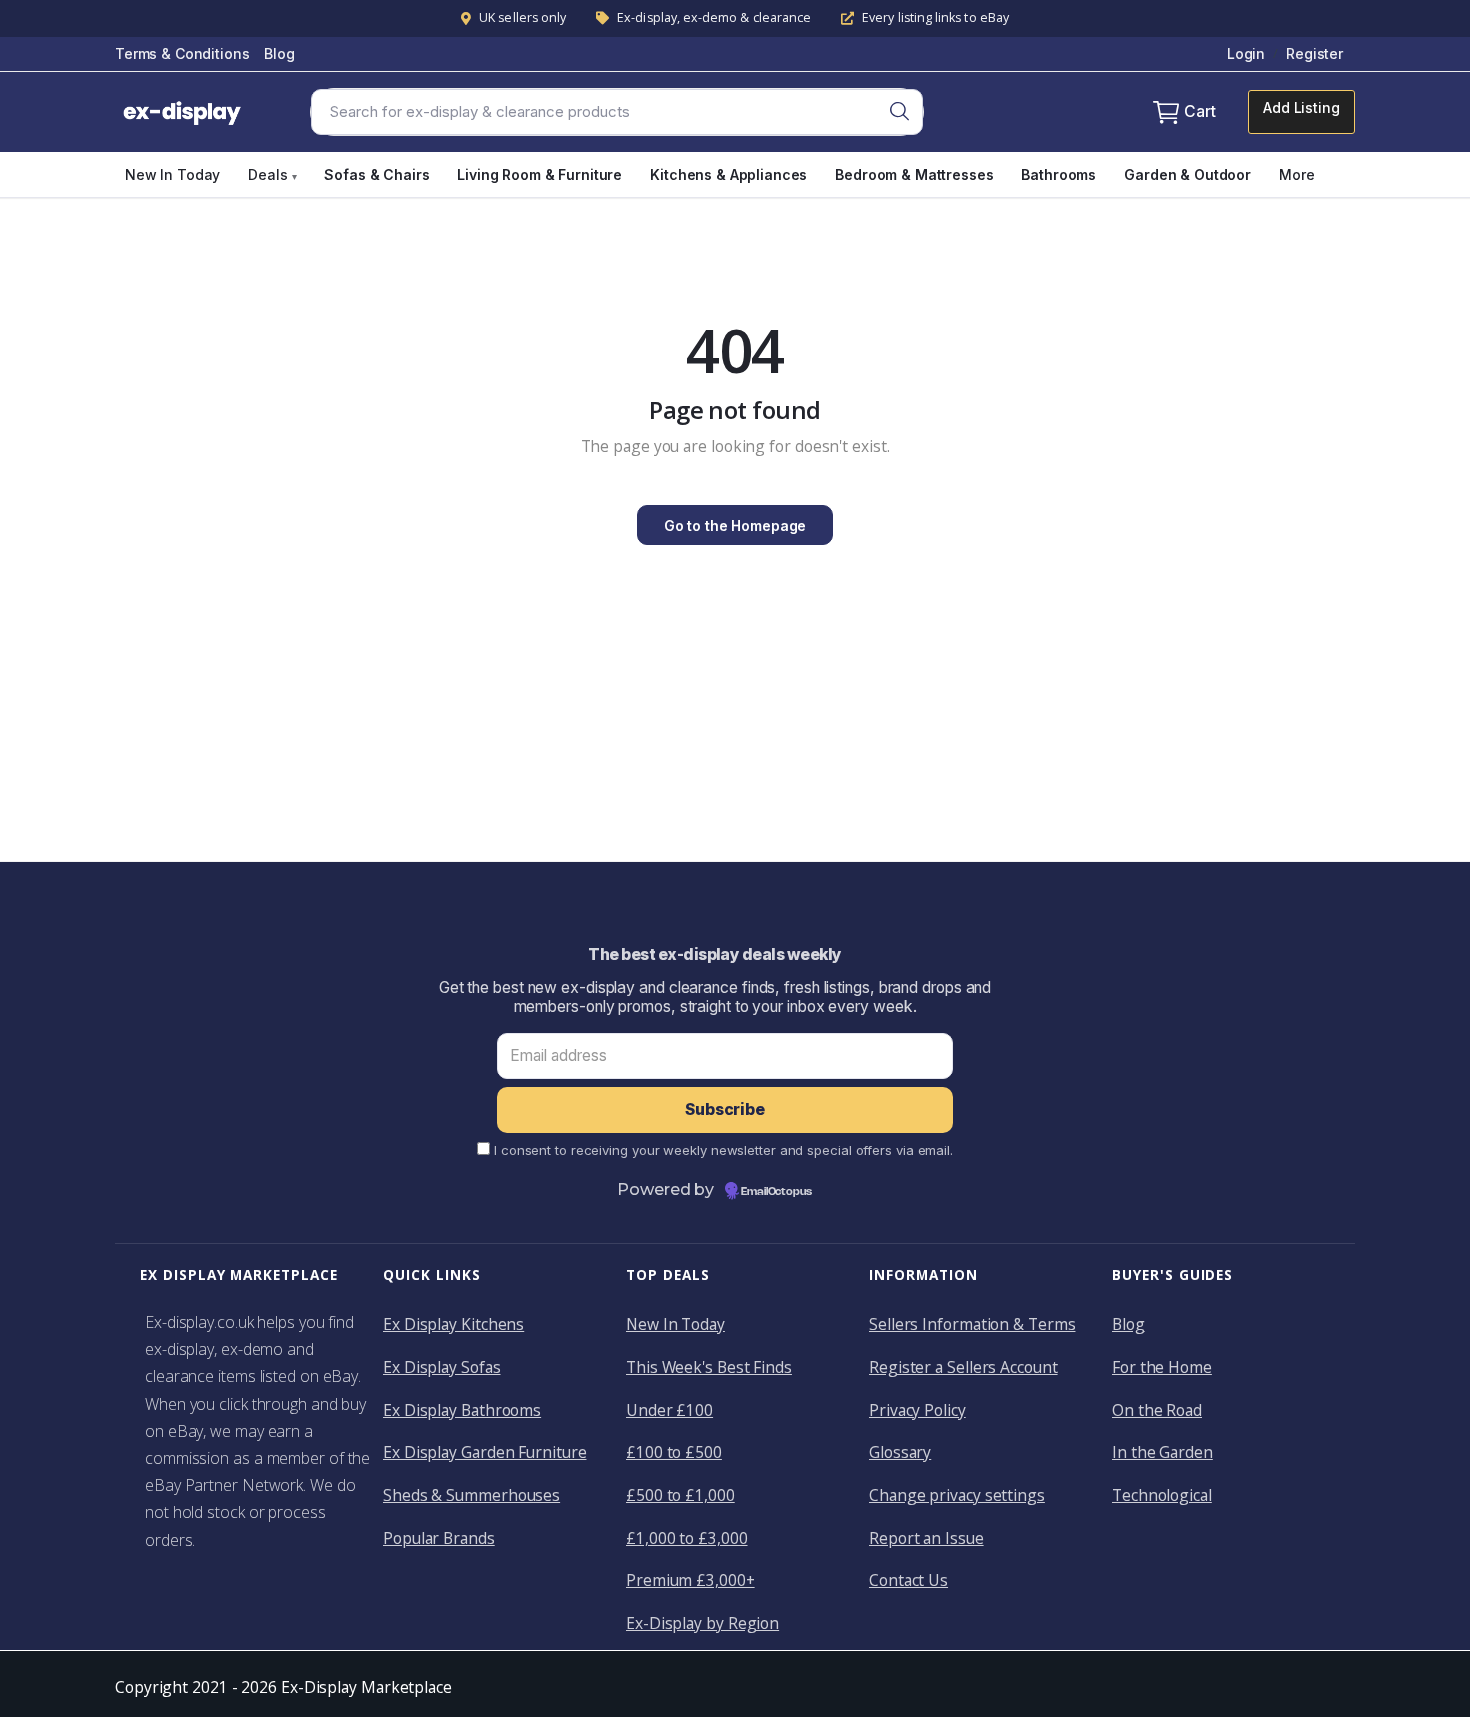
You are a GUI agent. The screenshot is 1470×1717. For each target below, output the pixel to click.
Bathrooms (1058, 174)
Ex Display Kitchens (453, 1324)
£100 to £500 (674, 1452)
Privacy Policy (917, 1410)
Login (1246, 53)
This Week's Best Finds (709, 1367)
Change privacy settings (957, 1495)
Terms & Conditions (182, 53)
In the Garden (1162, 1452)
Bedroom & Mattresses (914, 174)
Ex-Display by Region (702, 1623)
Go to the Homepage (735, 525)
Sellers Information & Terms (972, 1324)
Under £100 (669, 1410)
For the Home (1162, 1367)
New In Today (172, 174)
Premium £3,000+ (690, 1580)
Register (1314, 53)
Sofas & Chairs (376, 174)
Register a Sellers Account (963, 1367)
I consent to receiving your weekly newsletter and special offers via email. (723, 1150)
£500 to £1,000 (680, 1495)
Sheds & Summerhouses (471, 1495)
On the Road (1157, 1410)
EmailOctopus (776, 1192)
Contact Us (908, 1580)
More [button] (1296, 174)
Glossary (900, 1452)
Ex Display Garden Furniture (484, 1452)
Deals (272, 174)
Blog (279, 53)
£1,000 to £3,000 (687, 1538)
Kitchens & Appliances (728, 174)
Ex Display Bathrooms (462, 1410)
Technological (1162, 1495)
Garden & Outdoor (1187, 174)
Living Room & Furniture (539, 174)
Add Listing (1301, 107)
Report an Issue (926, 1538)
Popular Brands (439, 1538)
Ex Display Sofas (442, 1367)
